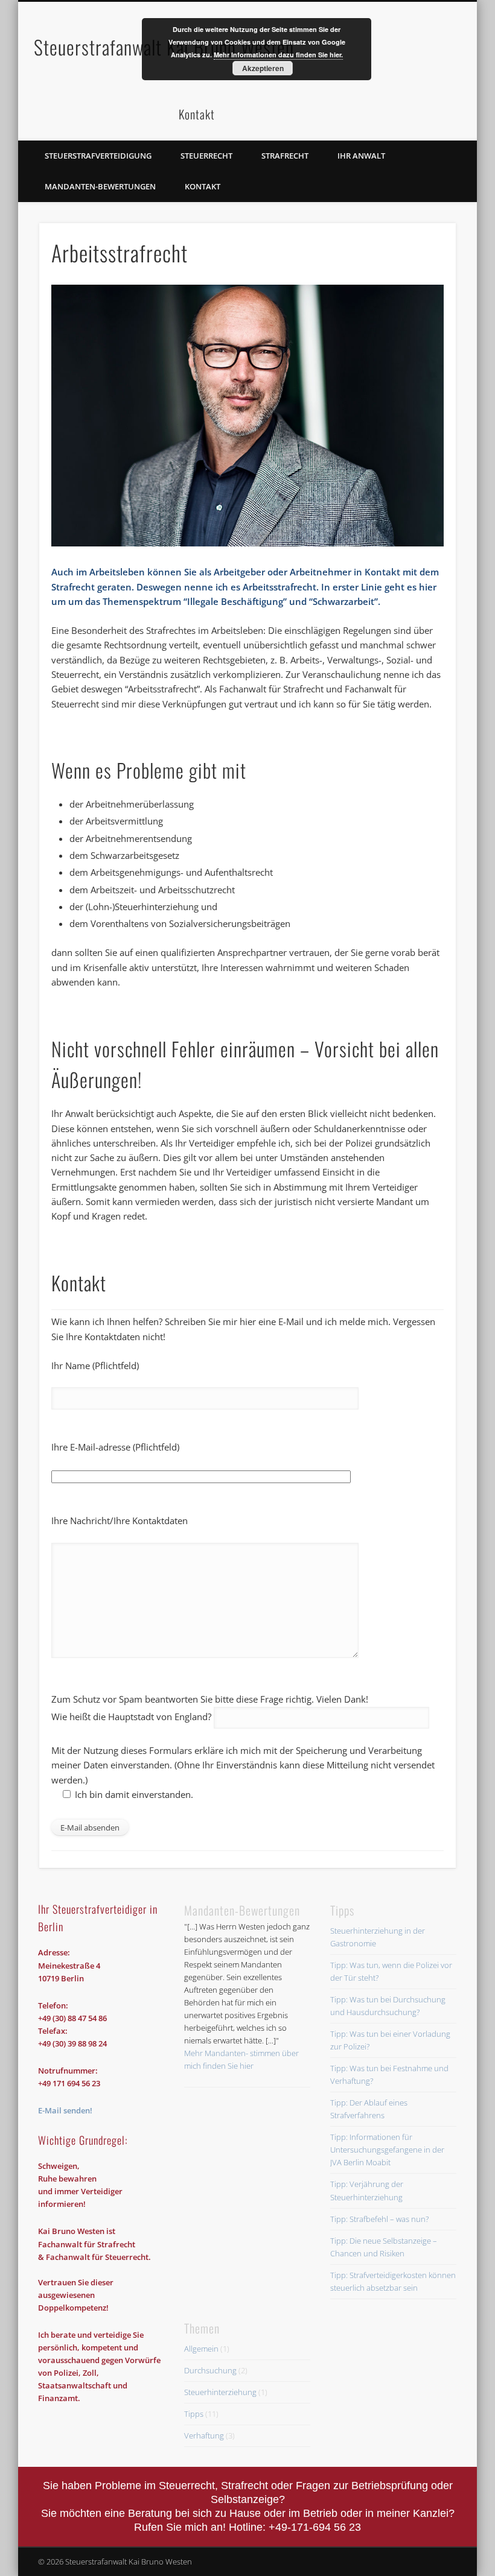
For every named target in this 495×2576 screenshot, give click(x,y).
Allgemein (201, 2349)
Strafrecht (285, 156)
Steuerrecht (206, 156)
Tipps (194, 2414)
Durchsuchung (210, 2370)
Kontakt (203, 186)
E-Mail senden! (65, 2110)
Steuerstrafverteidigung (98, 156)
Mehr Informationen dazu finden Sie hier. (278, 55)
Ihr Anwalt (361, 156)
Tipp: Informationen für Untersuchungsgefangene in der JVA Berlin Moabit (387, 2150)
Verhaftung (204, 2435)
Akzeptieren (263, 68)
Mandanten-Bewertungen (100, 186)
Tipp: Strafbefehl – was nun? (379, 2219)
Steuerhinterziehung (220, 2392)
